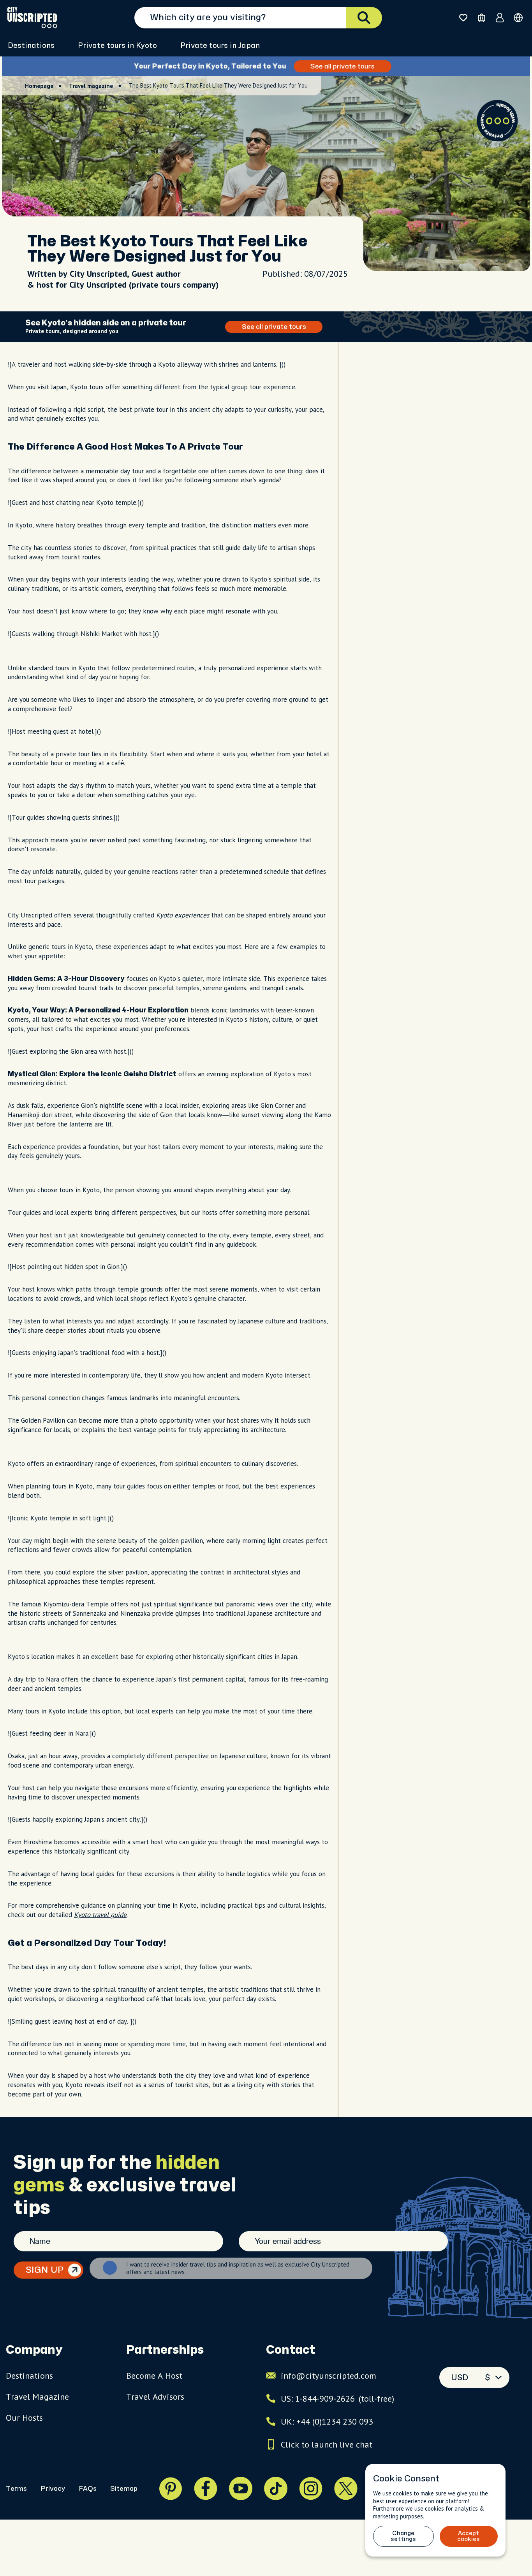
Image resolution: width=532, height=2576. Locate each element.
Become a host (154, 2376)
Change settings (403, 2536)
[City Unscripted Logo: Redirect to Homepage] (32, 18)
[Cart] (482, 18)
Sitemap (124, 2489)
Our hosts (24, 2418)
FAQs (88, 2489)
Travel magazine (91, 86)
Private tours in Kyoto (117, 46)
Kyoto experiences (183, 915)
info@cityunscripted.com (329, 2376)
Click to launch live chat (327, 2444)
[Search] (364, 18)
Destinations (31, 46)
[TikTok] (276, 2488)
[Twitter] (346, 2488)
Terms (16, 2489)
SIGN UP (45, 2270)
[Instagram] (311, 2488)
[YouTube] (241, 2488)
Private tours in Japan (220, 46)
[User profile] (500, 18)
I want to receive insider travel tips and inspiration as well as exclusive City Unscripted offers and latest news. (238, 2268)
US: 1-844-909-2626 (337, 2399)
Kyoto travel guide (100, 1915)
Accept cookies (469, 2536)
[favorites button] (463, 18)
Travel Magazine (37, 2397)
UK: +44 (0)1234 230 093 (327, 2421)
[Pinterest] (171, 2488)
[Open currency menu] (518, 18)
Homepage (39, 86)
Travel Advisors (155, 2397)
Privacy (53, 2489)
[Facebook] (206, 2488)
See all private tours (346, 66)
